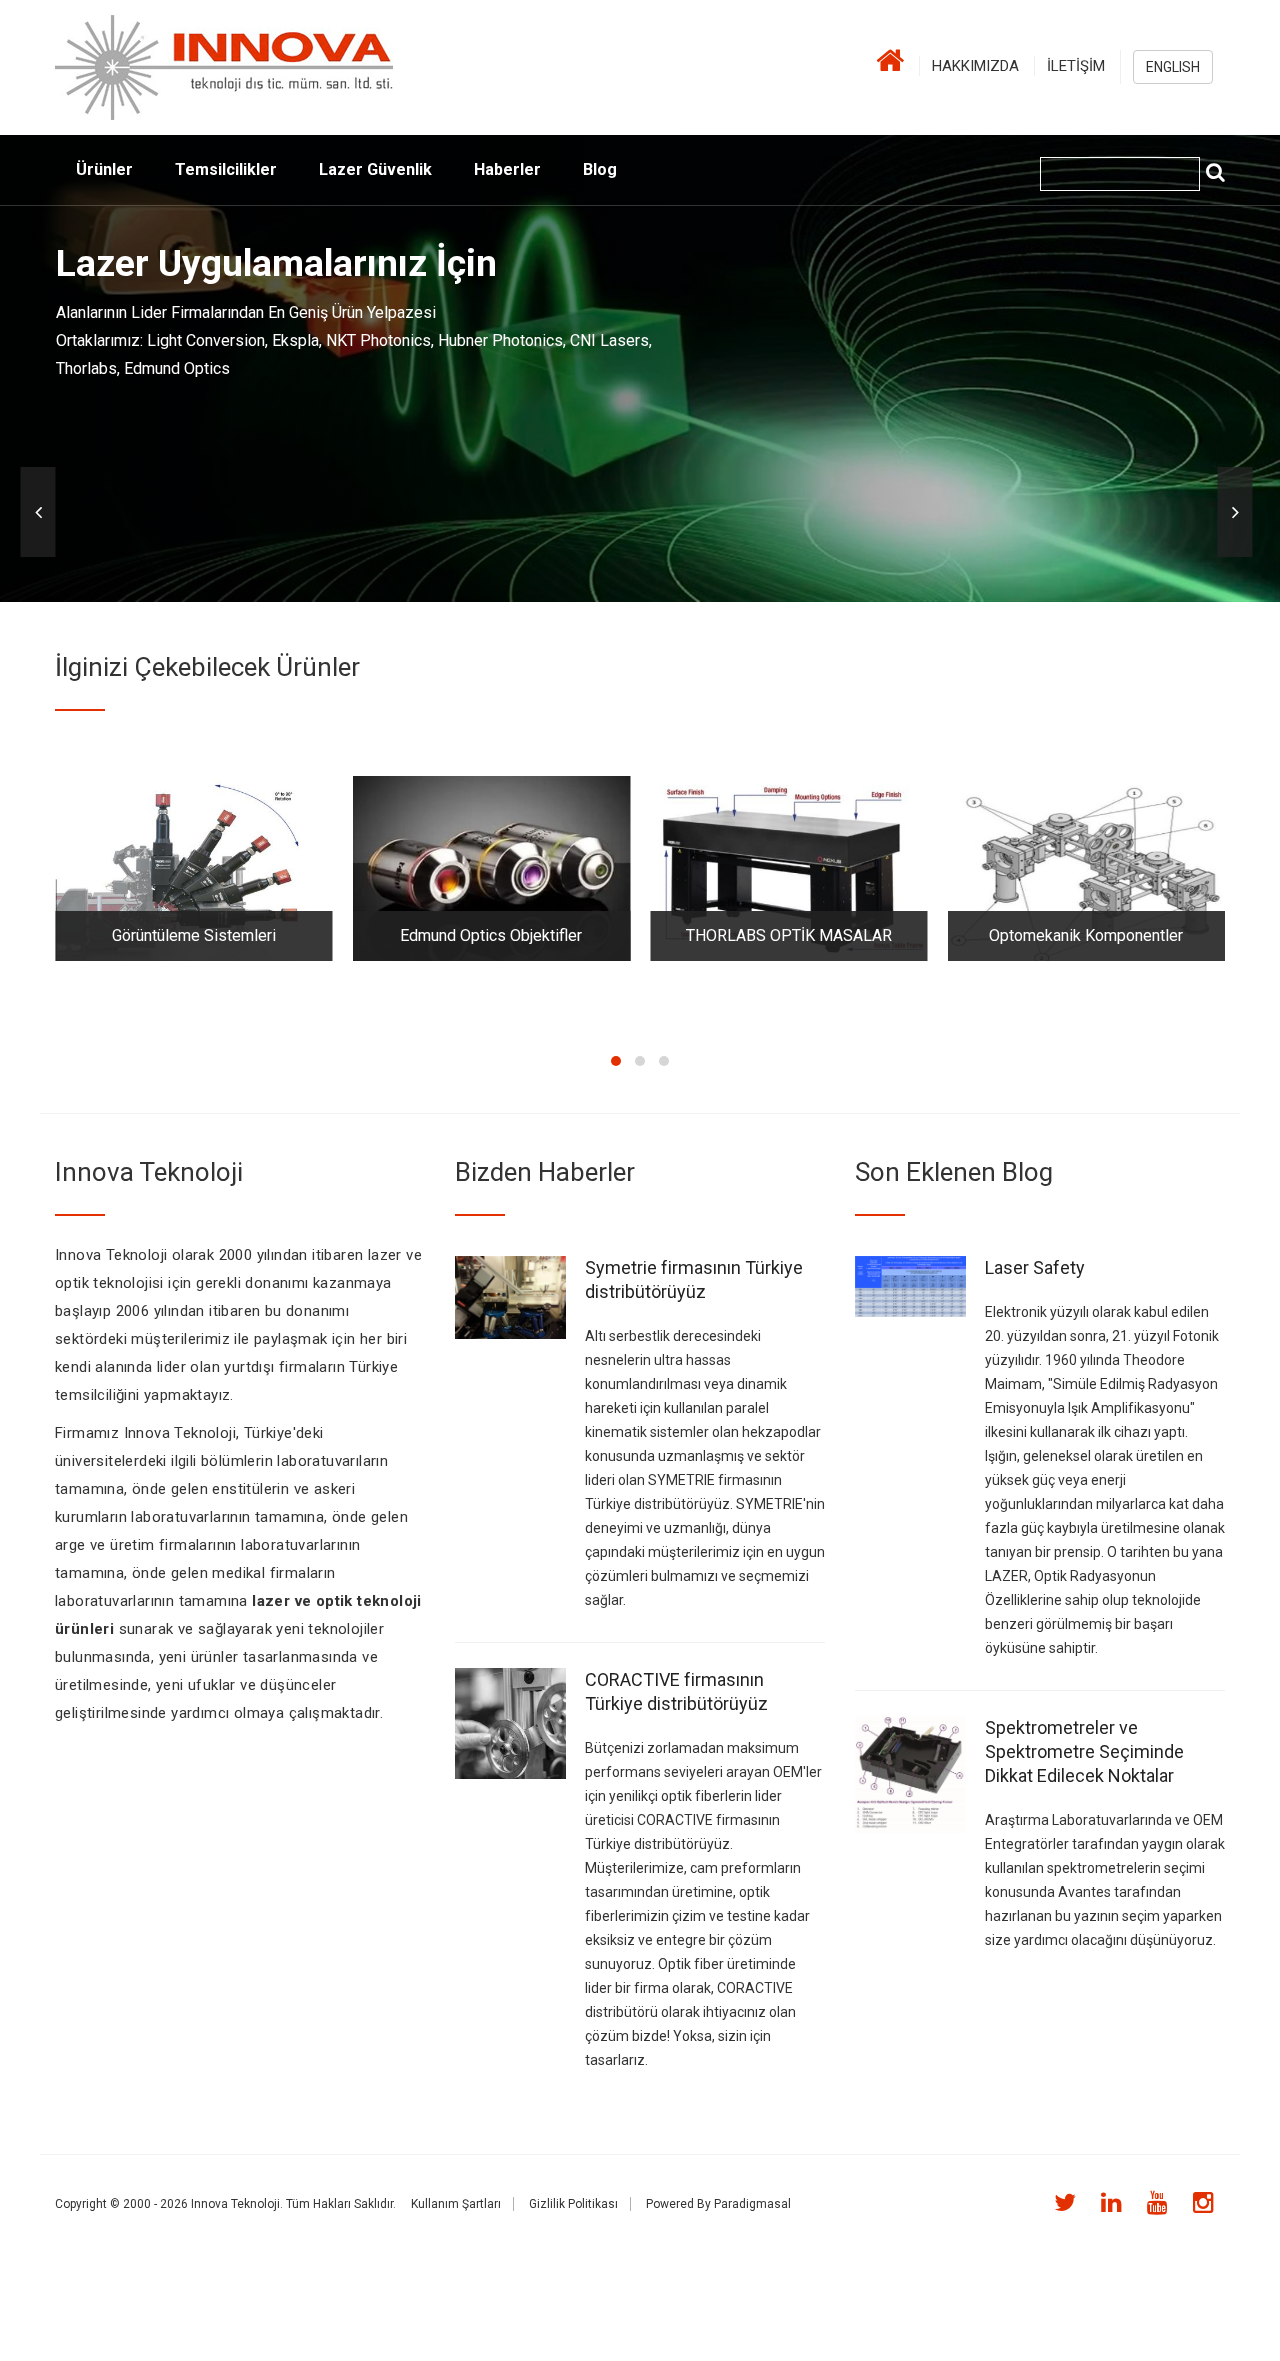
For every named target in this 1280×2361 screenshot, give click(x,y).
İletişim (1076, 66)
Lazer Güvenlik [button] (375, 169)
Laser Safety (1035, 1267)
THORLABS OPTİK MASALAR (789, 935)
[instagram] (1197, 2203)
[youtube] (1151, 2203)
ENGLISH (1173, 67)
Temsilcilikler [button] (226, 169)
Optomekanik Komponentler (1086, 935)
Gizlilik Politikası (573, 2204)
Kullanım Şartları (456, 2204)
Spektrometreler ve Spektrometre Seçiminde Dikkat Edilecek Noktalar (1084, 1751)
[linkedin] (1105, 2203)
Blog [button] (600, 169)
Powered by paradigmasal (718, 2204)
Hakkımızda (975, 66)
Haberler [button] (507, 169)
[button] (38, 512)
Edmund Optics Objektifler (491, 935)
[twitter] (1059, 2203)
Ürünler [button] (104, 169)
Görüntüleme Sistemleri (194, 935)
